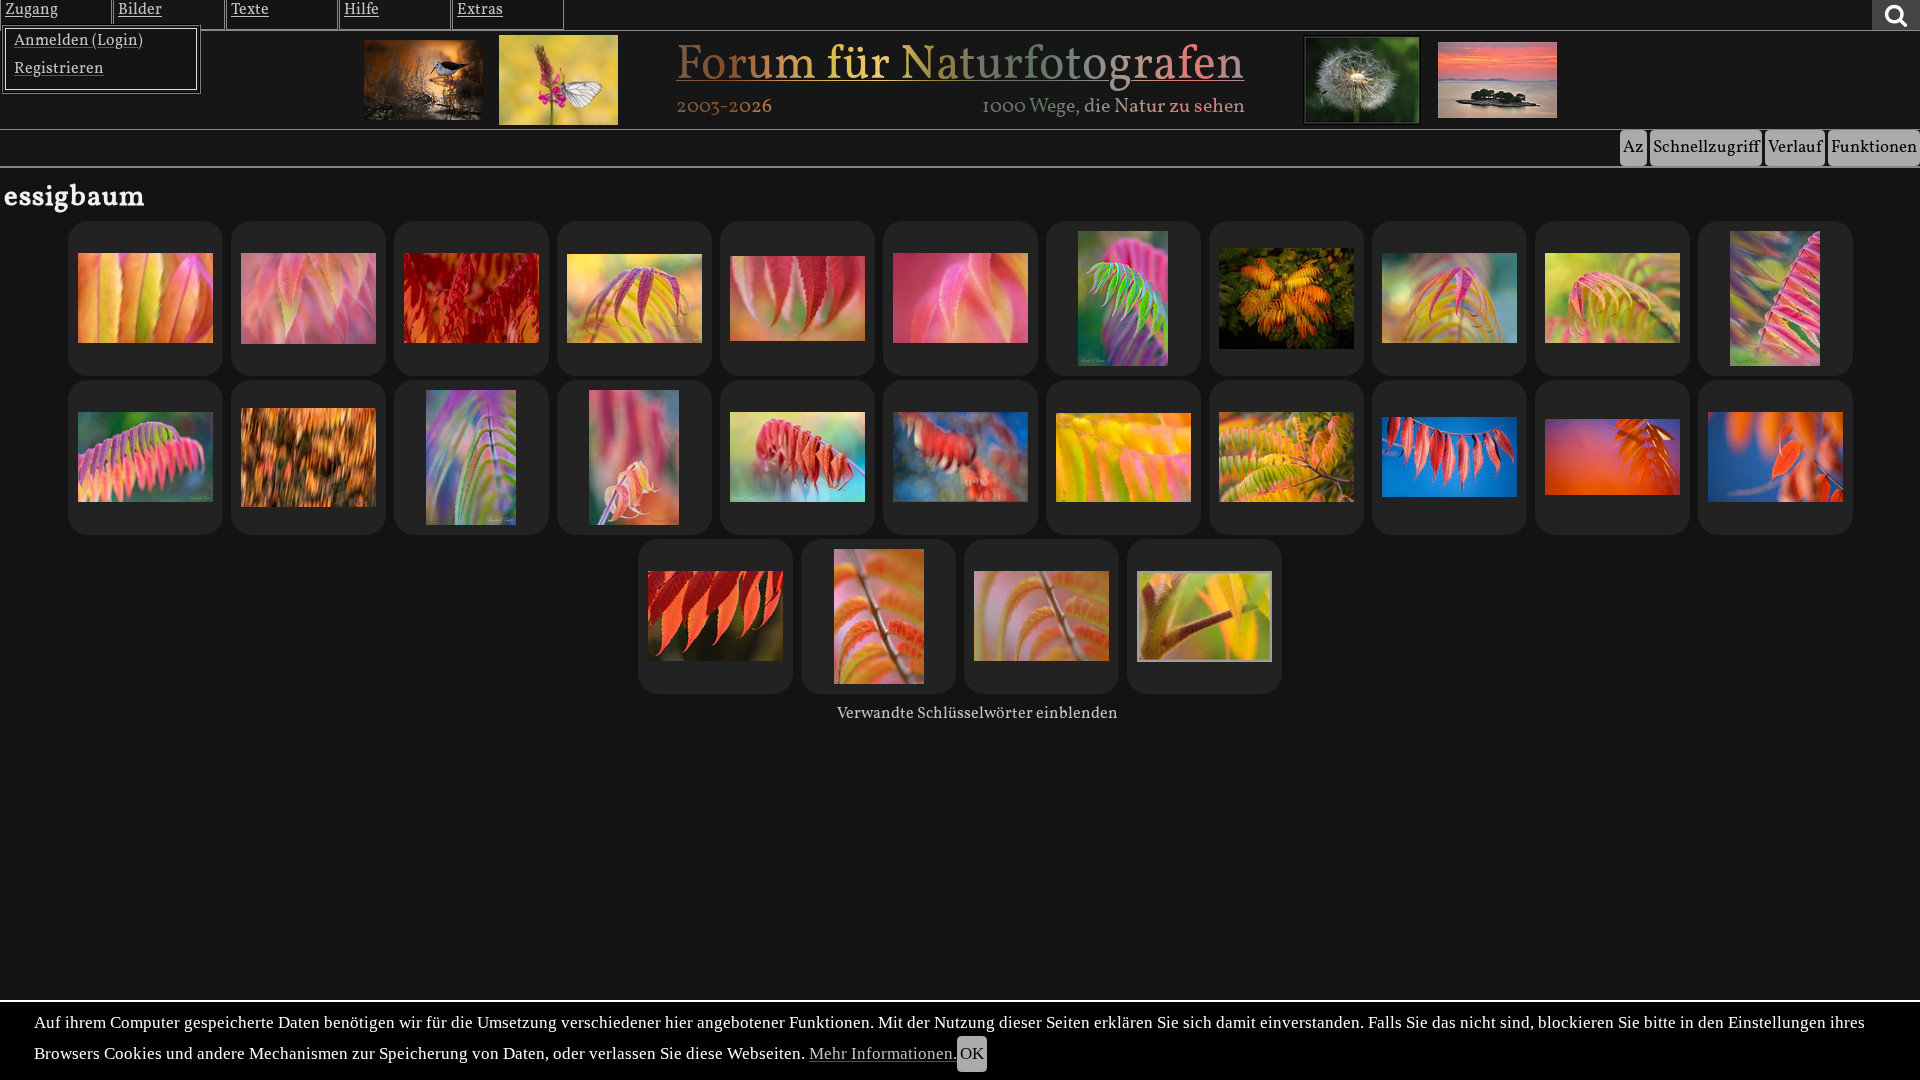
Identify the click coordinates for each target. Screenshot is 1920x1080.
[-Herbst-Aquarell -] (1123, 457)
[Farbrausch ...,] (308, 298)
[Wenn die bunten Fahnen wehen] (1775, 298)
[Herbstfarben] (1775, 457)
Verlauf (1795, 147)
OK (972, 1053)
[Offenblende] (1041, 616)
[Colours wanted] (145, 457)
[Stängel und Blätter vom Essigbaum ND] (1204, 616)
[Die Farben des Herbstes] (1123, 298)
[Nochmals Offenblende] (878, 616)
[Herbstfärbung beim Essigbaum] (1286, 457)
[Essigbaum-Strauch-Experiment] (1286, 298)
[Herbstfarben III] (1449, 457)
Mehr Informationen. (883, 1053)
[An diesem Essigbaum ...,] (960, 298)
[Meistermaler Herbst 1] (634, 457)
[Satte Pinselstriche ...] (960, 457)
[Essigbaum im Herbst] (308, 457)
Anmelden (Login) (78, 41)
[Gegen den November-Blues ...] (634, 298)
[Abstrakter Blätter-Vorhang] (471, 457)
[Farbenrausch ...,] (797, 298)
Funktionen (1874, 147)
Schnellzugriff (1706, 147)
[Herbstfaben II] (1612, 457)
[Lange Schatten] (797, 457)
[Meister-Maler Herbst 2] (1612, 298)
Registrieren (59, 69)
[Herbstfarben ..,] (145, 298)
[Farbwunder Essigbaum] (715, 616)
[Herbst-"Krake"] (1449, 298)
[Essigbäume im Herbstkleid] (471, 298)
